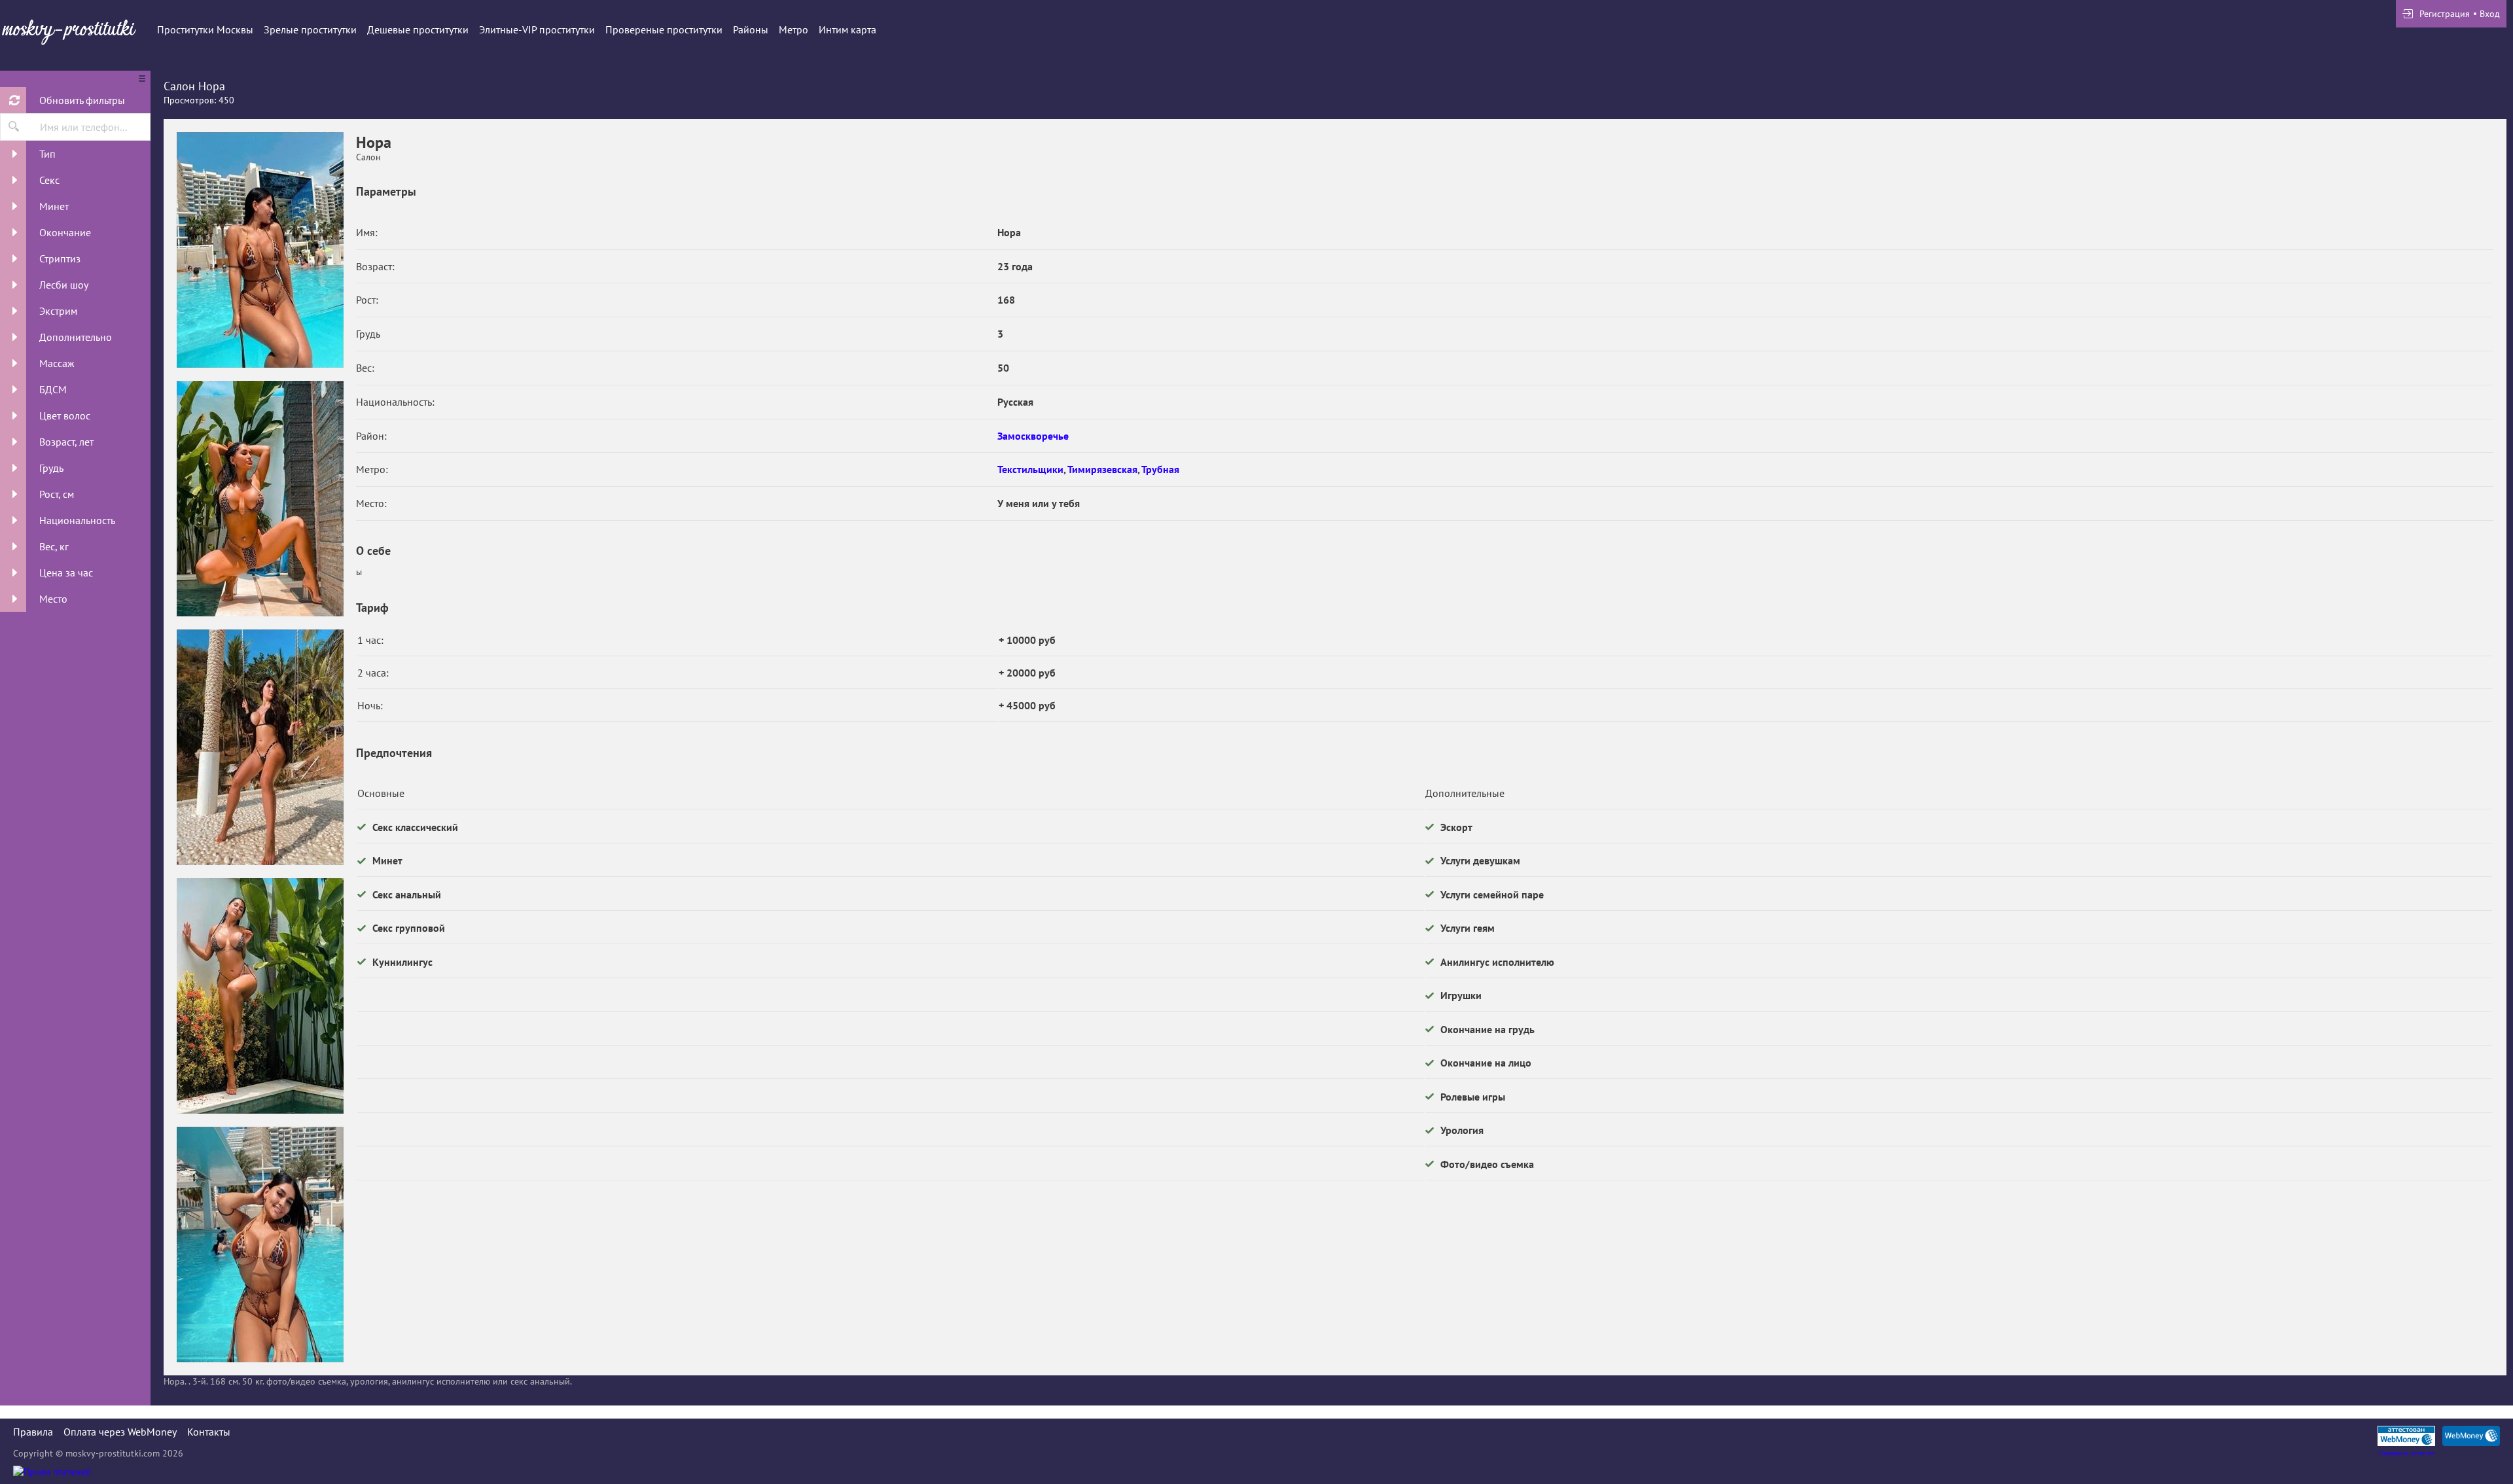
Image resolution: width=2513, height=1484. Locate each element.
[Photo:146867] (260, 1245)
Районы (751, 29)
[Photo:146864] (260, 499)
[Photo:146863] (260, 250)
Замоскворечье (1033, 436)
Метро (793, 29)
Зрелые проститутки (310, 29)
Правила (33, 1432)
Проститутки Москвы (205, 29)
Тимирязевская (1102, 469)
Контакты (209, 1432)
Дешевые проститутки (418, 29)
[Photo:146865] (260, 747)
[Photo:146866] (260, 996)
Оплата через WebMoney (120, 1432)
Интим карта (847, 29)
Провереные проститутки (664, 29)
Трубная (1160, 469)
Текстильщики (1030, 469)
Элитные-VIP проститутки (537, 29)
